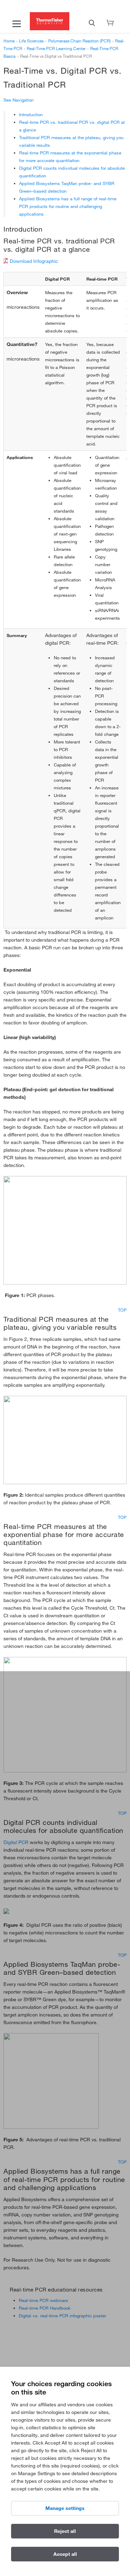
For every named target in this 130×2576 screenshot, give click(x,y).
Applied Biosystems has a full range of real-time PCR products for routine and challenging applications (68, 206)
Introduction (31, 114)
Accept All (65, 2554)
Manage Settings (65, 2508)
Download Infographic (34, 261)
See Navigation (19, 100)
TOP (122, 1310)
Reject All (65, 2531)
